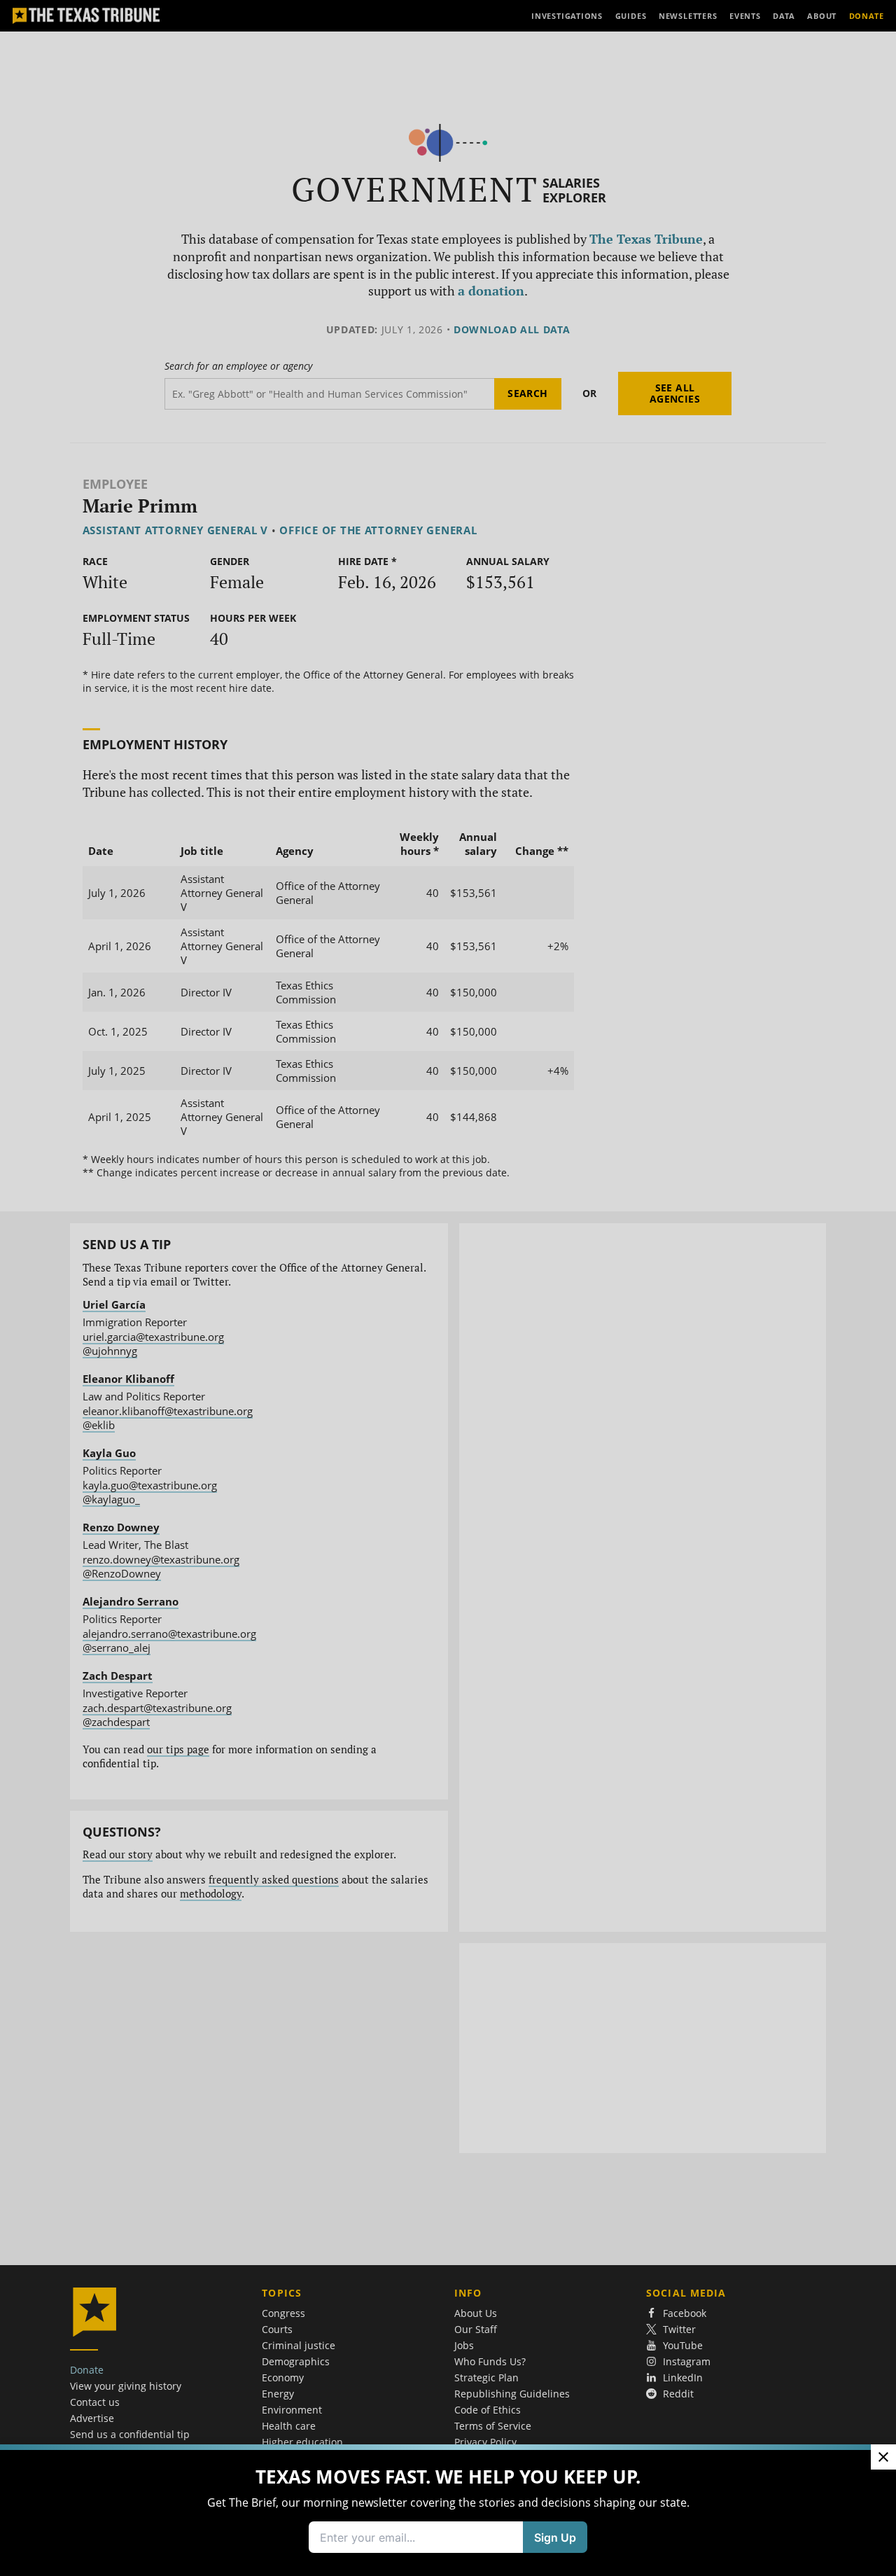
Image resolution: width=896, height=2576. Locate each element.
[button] (448, 1288)
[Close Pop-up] (883, 2457)
